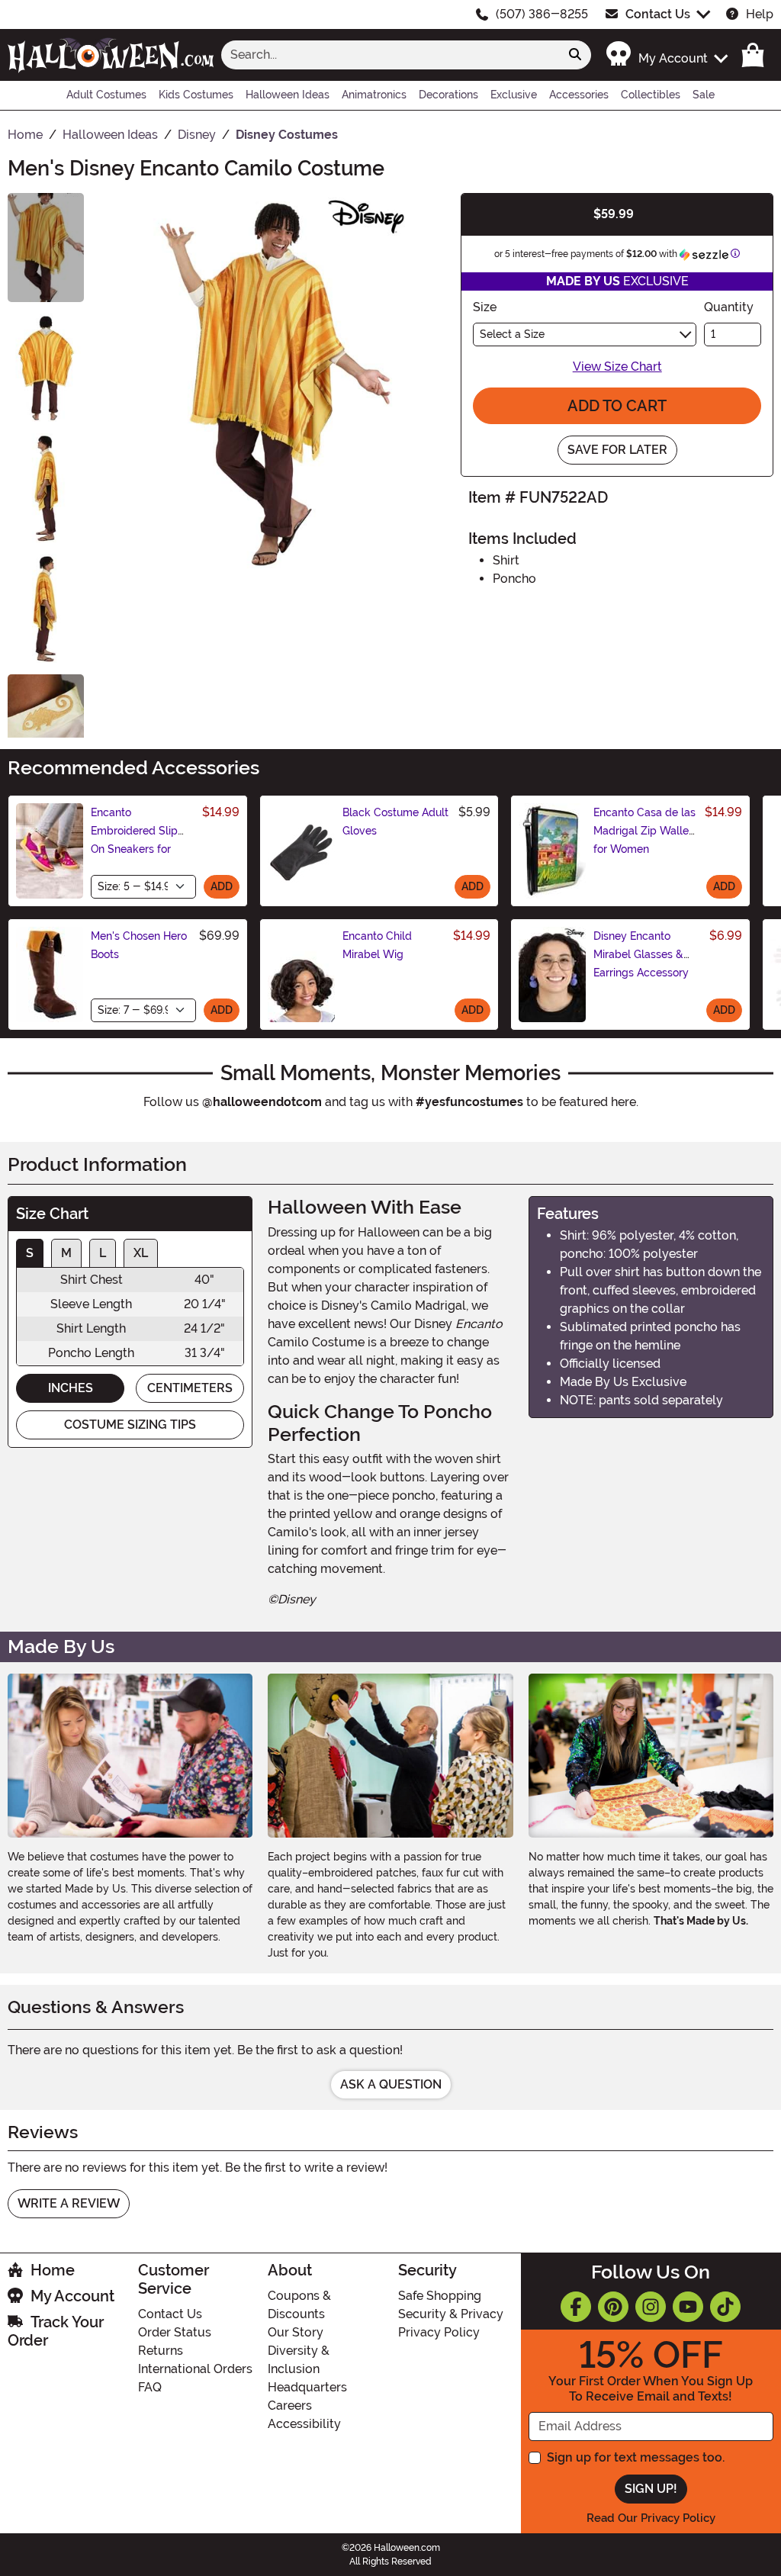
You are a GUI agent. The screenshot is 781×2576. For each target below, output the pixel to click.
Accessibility (304, 2424)
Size (485, 307)
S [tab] (30, 1253)
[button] (666, 55)
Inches (71, 1388)
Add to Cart (617, 406)
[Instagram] (651, 2307)
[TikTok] (725, 2307)
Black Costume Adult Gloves (395, 822)
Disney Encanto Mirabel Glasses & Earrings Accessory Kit (641, 963)
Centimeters (190, 1388)
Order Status (175, 2332)
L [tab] (103, 1253)
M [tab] (66, 1253)
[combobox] (390, 55)
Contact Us (658, 14)
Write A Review (69, 2203)
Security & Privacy (451, 2314)
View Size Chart (617, 367)
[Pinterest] (613, 2307)
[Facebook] (576, 2307)
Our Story (296, 2332)
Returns (161, 2351)
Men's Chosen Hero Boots (139, 945)
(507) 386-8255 (542, 14)
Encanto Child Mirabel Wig (377, 945)
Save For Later (617, 450)
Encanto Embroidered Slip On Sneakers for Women (134, 840)
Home (53, 2270)
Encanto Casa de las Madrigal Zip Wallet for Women (644, 831)
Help (760, 14)
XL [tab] (141, 1253)
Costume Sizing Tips (130, 1425)
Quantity (729, 307)
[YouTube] (688, 2307)
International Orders (195, 2369)
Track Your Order (56, 2331)
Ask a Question (391, 2084)
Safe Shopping (440, 2296)
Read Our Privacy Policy (651, 2518)
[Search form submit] (575, 55)
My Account (72, 2296)
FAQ (150, 2387)
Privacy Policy (439, 2332)
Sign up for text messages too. (636, 2457)
